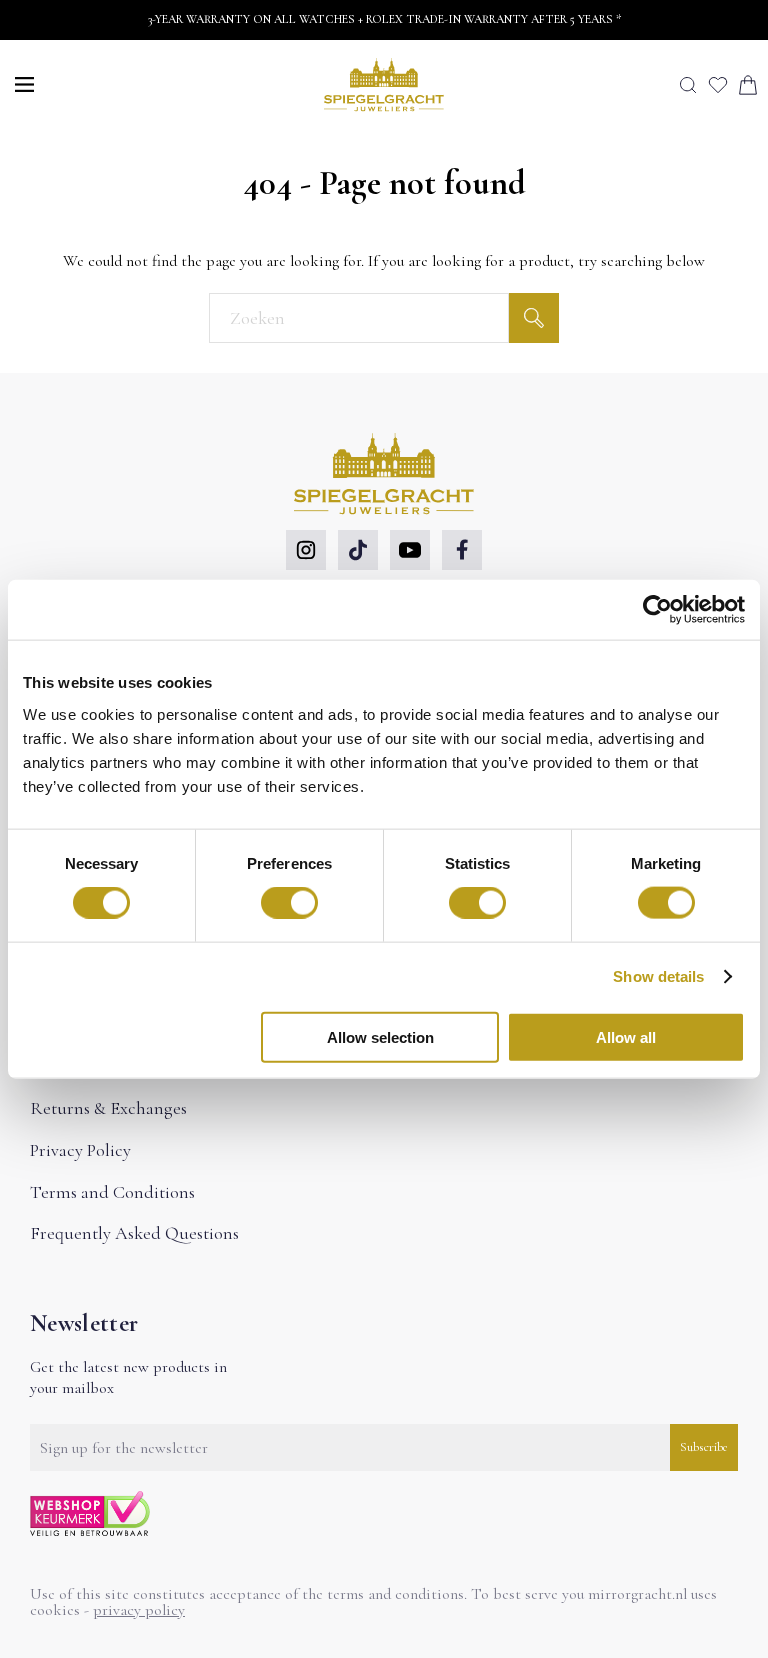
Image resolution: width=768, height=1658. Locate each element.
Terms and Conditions (112, 1192)
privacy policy (139, 1610)
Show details (658, 976)
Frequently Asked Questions (134, 1233)
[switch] (289, 903)
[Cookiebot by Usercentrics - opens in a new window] (657, 610)
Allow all (626, 1036)
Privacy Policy (80, 1150)
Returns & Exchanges (108, 1108)
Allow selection (380, 1036)
